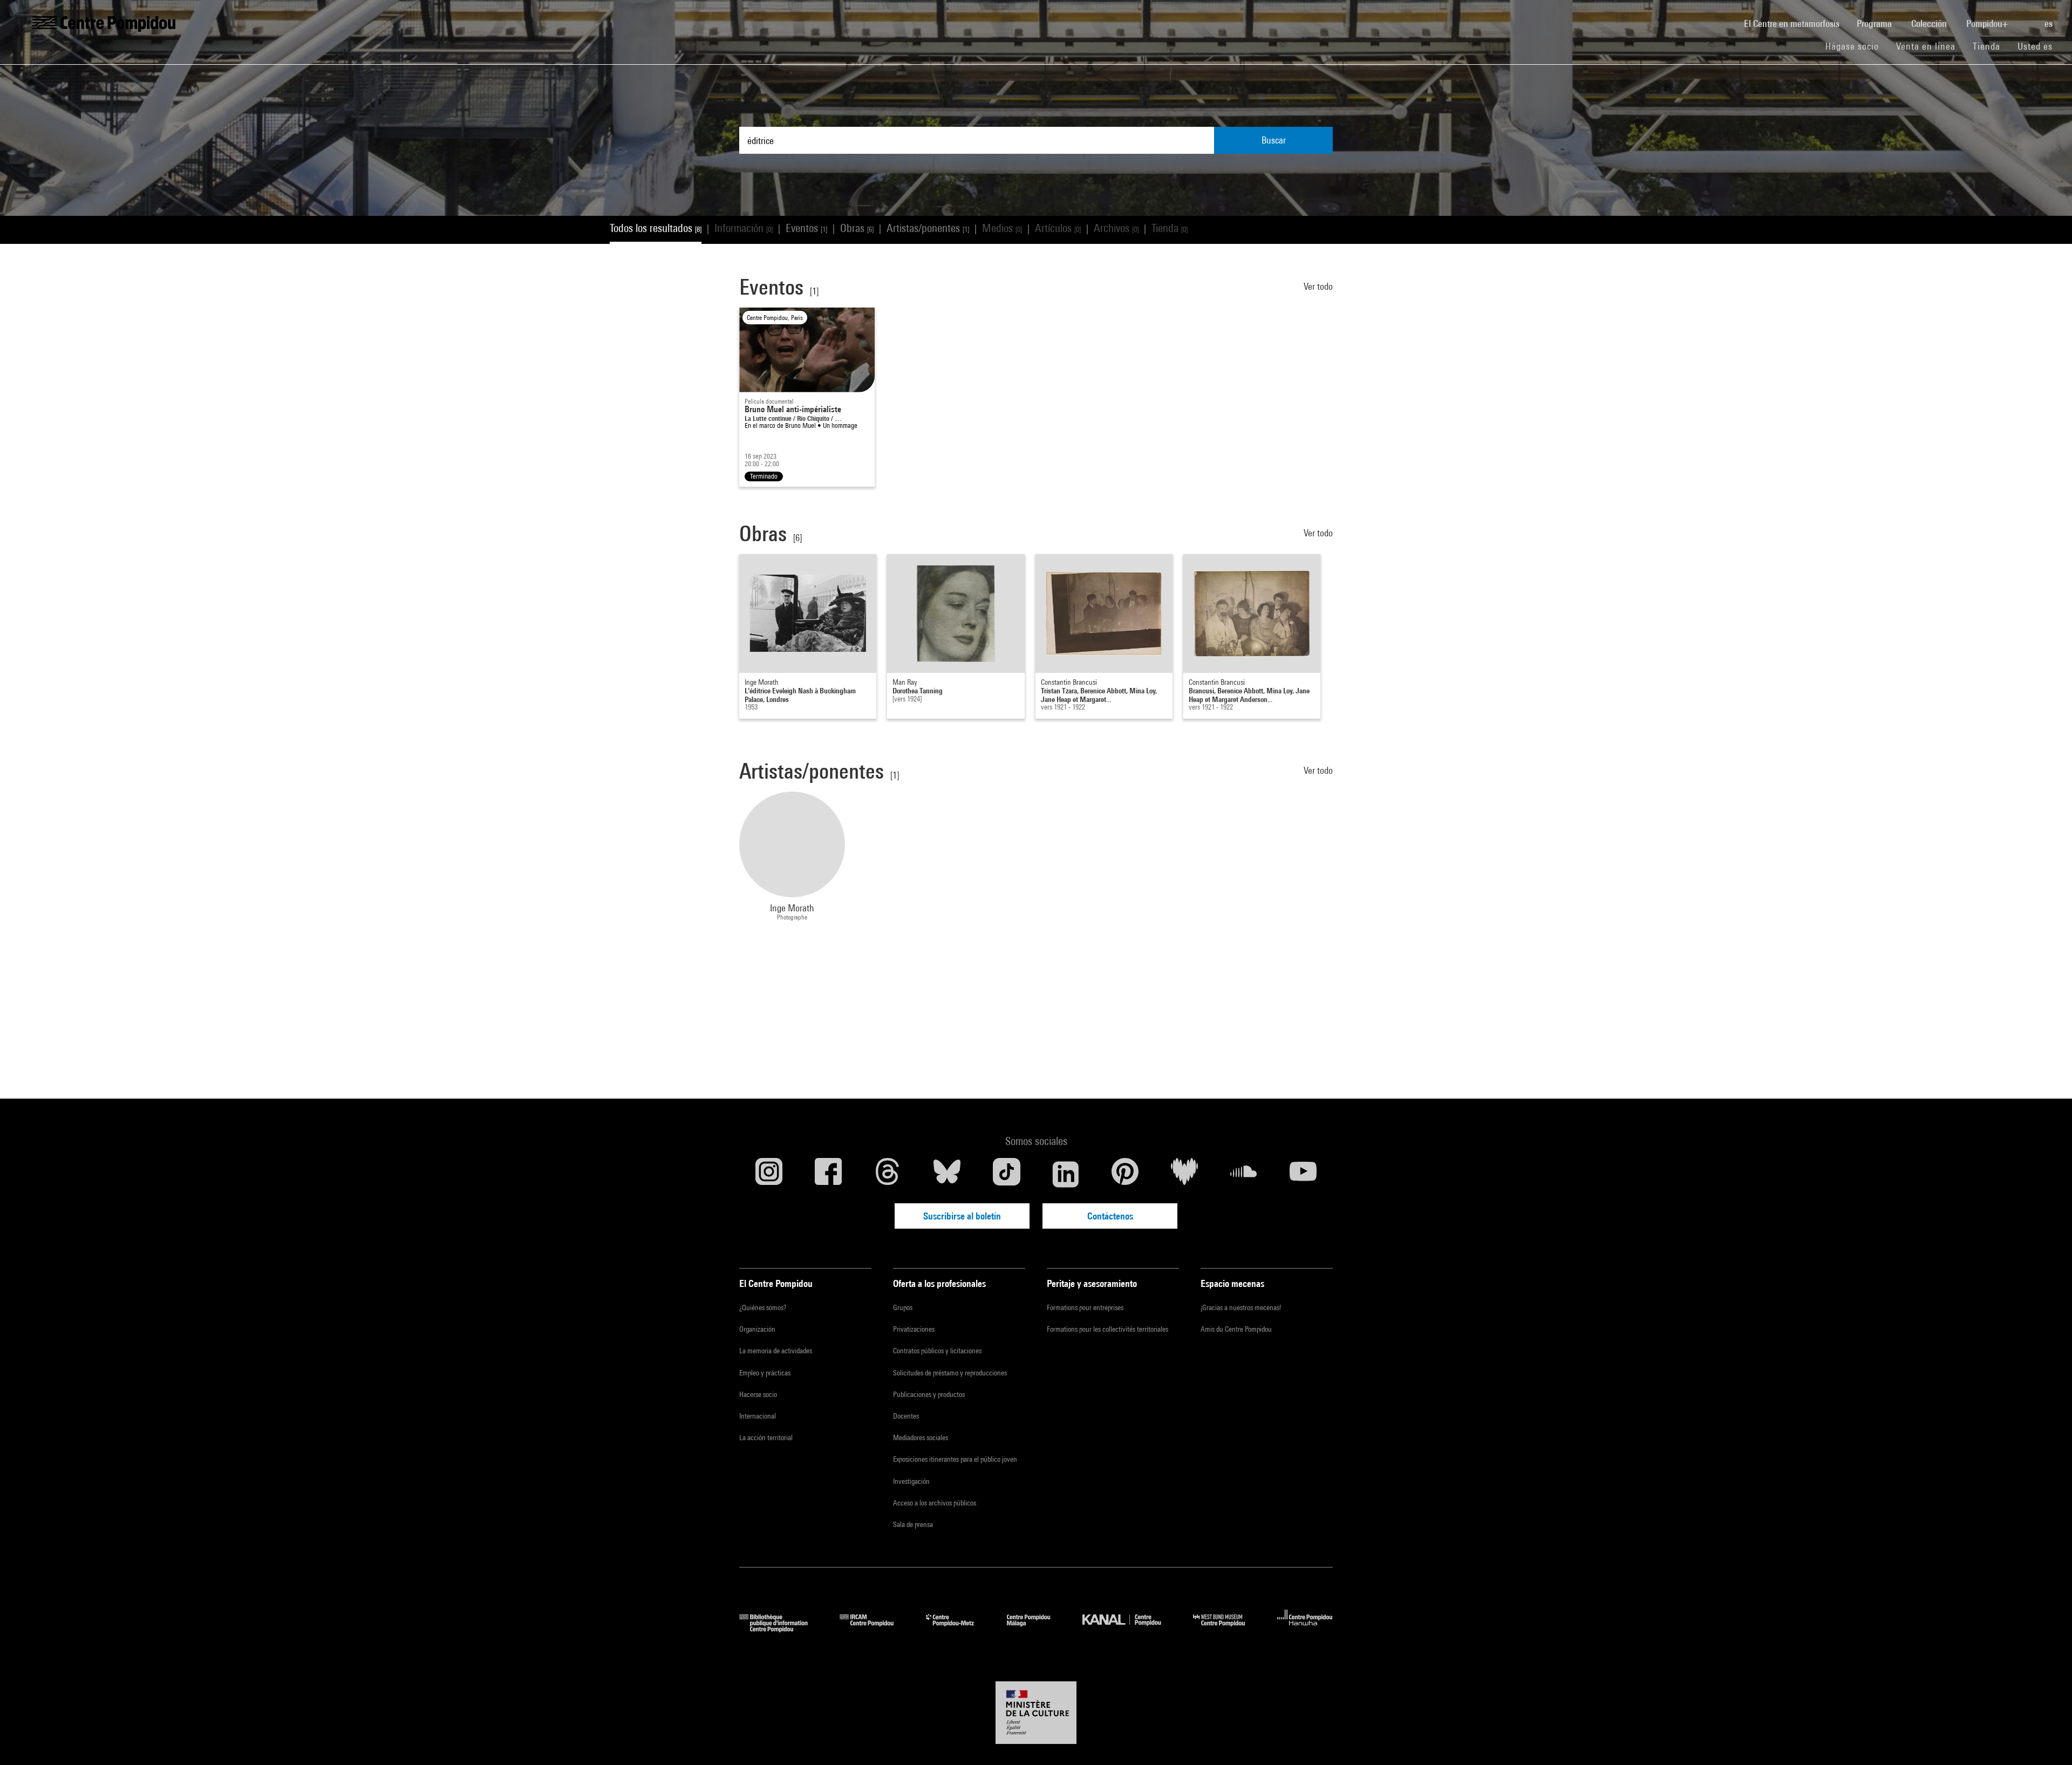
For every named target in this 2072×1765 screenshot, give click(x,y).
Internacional (758, 1416)
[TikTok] (1006, 1174)
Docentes (906, 1416)
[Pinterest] (1125, 1174)
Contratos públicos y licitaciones (937, 1351)
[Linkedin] (1066, 1174)
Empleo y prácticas (765, 1373)
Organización (757, 1329)
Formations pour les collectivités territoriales (1107, 1329)
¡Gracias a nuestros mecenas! (1241, 1307)
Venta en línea (1926, 46)
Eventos (806, 228)
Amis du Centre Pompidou (1236, 1329)
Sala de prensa (913, 1524)
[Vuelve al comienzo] (2047, 1740)
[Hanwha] (1305, 1629)
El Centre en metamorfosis (1796, 23)
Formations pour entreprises (1085, 1307)
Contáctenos (1110, 1216)
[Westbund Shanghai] (1227, 1629)
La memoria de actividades (776, 1351)
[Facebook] (828, 1174)
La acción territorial (766, 1437)
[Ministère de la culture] (1036, 1713)
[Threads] (888, 1174)
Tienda (1991, 46)
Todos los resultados (656, 228)
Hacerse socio (758, 1394)
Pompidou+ (1988, 23)
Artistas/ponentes (928, 228)
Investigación (911, 1481)
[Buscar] (2027, 18)
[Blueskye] (947, 1174)
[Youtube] (1303, 1174)
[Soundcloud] (1244, 1174)
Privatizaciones (914, 1329)
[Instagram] (769, 1174)
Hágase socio (1856, 46)
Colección (1930, 23)
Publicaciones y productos (929, 1394)
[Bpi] (781, 1629)
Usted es (2036, 46)
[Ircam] (875, 1629)
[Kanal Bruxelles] (1130, 1629)
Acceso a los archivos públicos (935, 1503)
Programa (1875, 23)
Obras (857, 228)
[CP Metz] (958, 1629)
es (2050, 23)
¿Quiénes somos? (763, 1307)
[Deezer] (1184, 1174)
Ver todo (1318, 286)
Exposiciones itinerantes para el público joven (955, 1459)
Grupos (903, 1307)
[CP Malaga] (1037, 1629)
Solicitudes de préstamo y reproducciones (950, 1373)
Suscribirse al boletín (962, 1216)
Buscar (1274, 140)
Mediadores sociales (921, 1437)
